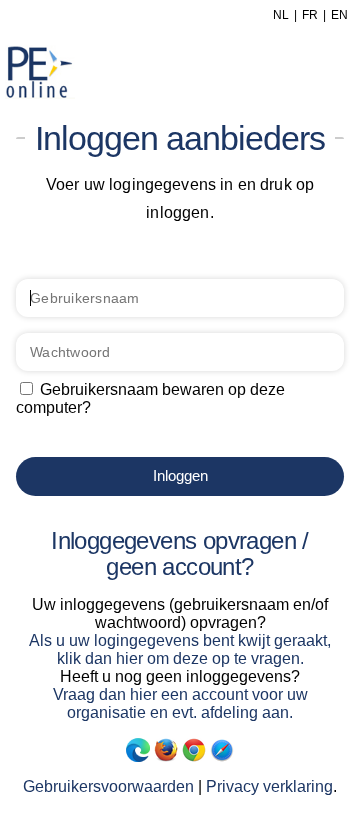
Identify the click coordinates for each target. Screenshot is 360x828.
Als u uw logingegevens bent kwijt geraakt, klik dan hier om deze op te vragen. (180, 649)
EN (339, 15)
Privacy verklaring (269, 786)
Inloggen (180, 475)
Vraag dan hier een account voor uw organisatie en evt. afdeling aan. (180, 703)
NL (281, 15)
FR (310, 15)
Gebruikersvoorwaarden (108, 786)
